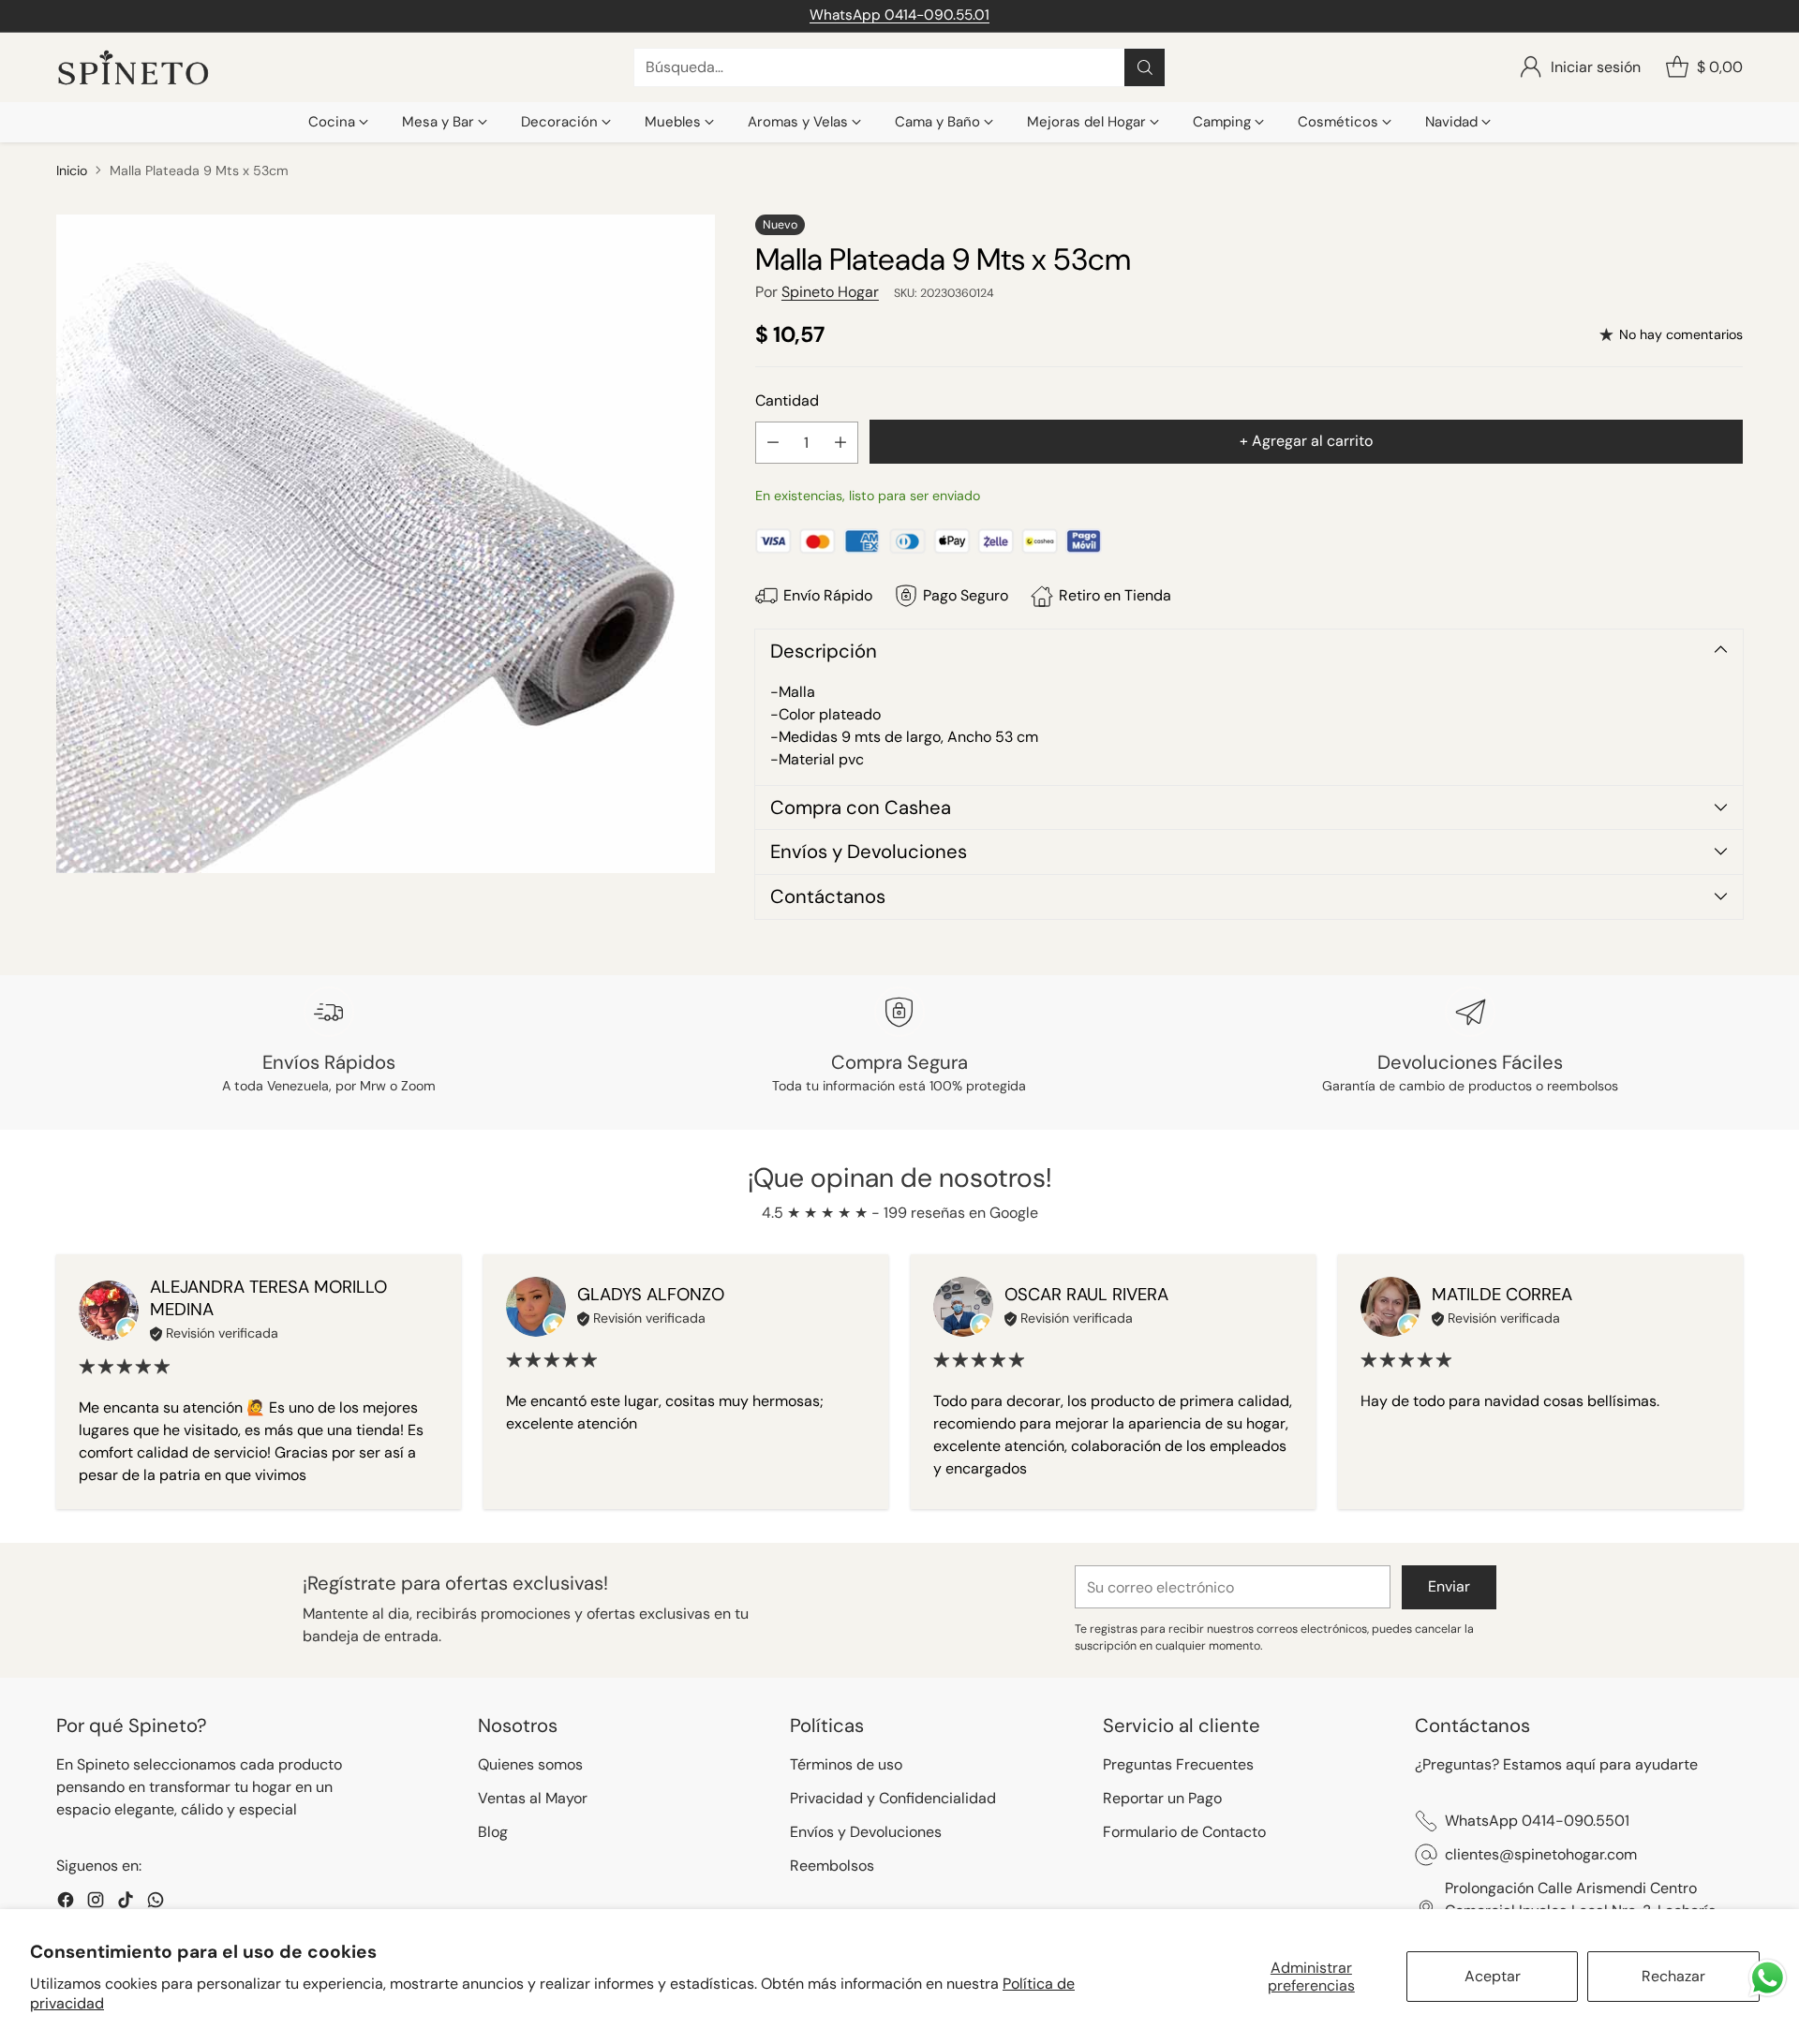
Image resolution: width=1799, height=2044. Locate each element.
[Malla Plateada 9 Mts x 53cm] (386, 544)
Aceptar (1493, 1976)
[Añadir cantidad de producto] (840, 443)
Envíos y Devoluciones (866, 1832)
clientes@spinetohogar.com (1541, 1854)
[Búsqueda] (1145, 67)
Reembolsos (832, 1866)
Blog (493, 1832)
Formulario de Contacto (1184, 1832)
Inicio (72, 170)
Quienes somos (530, 1764)
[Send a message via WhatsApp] (1768, 1978)
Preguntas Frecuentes (1178, 1764)
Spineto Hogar (830, 292)
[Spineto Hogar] (134, 68)
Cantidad (787, 400)
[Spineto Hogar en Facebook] (66, 1903)
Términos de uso (846, 1764)
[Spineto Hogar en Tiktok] (126, 1903)
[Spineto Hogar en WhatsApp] (156, 1903)
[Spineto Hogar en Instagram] (96, 1903)
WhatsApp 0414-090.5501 (1537, 1821)
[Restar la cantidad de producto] (773, 443)
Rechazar (1673, 1976)
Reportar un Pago (1162, 1798)
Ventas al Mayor (533, 1798)
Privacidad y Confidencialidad (893, 1798)
